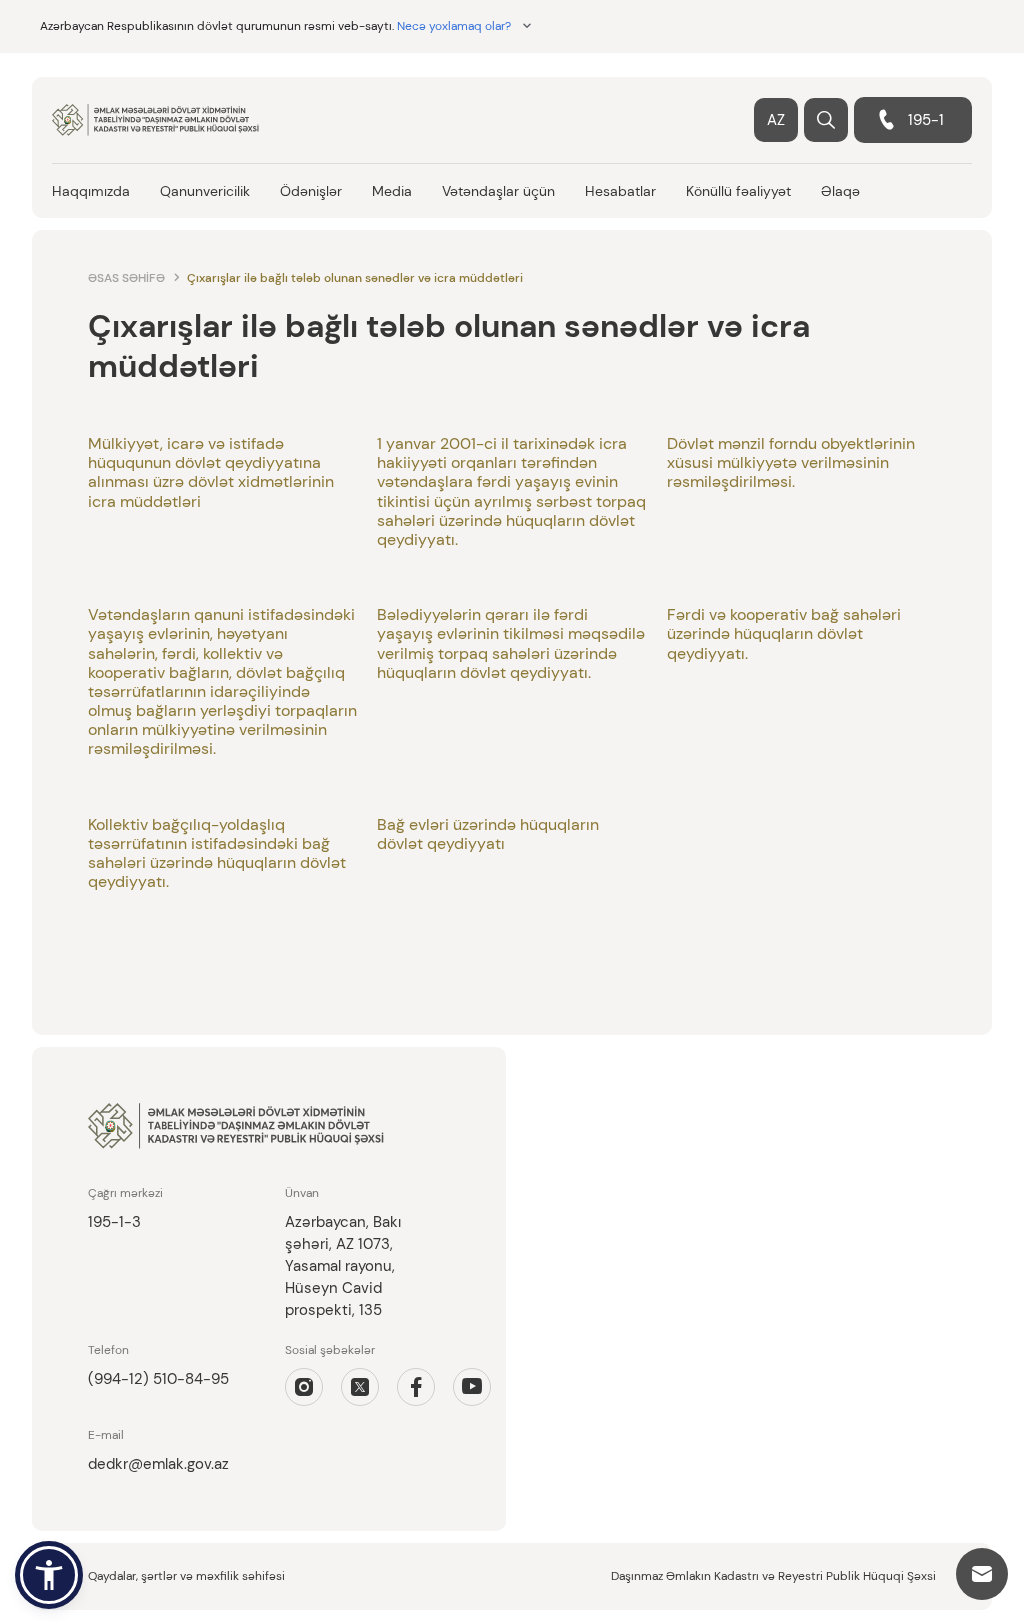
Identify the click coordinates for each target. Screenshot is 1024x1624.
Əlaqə (840, 191)
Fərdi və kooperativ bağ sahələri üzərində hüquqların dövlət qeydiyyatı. (784, 633)
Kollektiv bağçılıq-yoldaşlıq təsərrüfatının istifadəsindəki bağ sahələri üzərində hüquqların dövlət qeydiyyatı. (217, 853)
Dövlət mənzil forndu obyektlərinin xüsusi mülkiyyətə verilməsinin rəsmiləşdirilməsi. (791, 462)
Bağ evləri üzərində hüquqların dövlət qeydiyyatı (488, 834)
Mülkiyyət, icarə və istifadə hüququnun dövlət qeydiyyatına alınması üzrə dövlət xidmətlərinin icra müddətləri (211, 472)
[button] (49, 1575)
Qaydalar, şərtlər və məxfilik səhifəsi (186, 1576)
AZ (776, 120)
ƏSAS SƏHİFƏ (126, 278)
